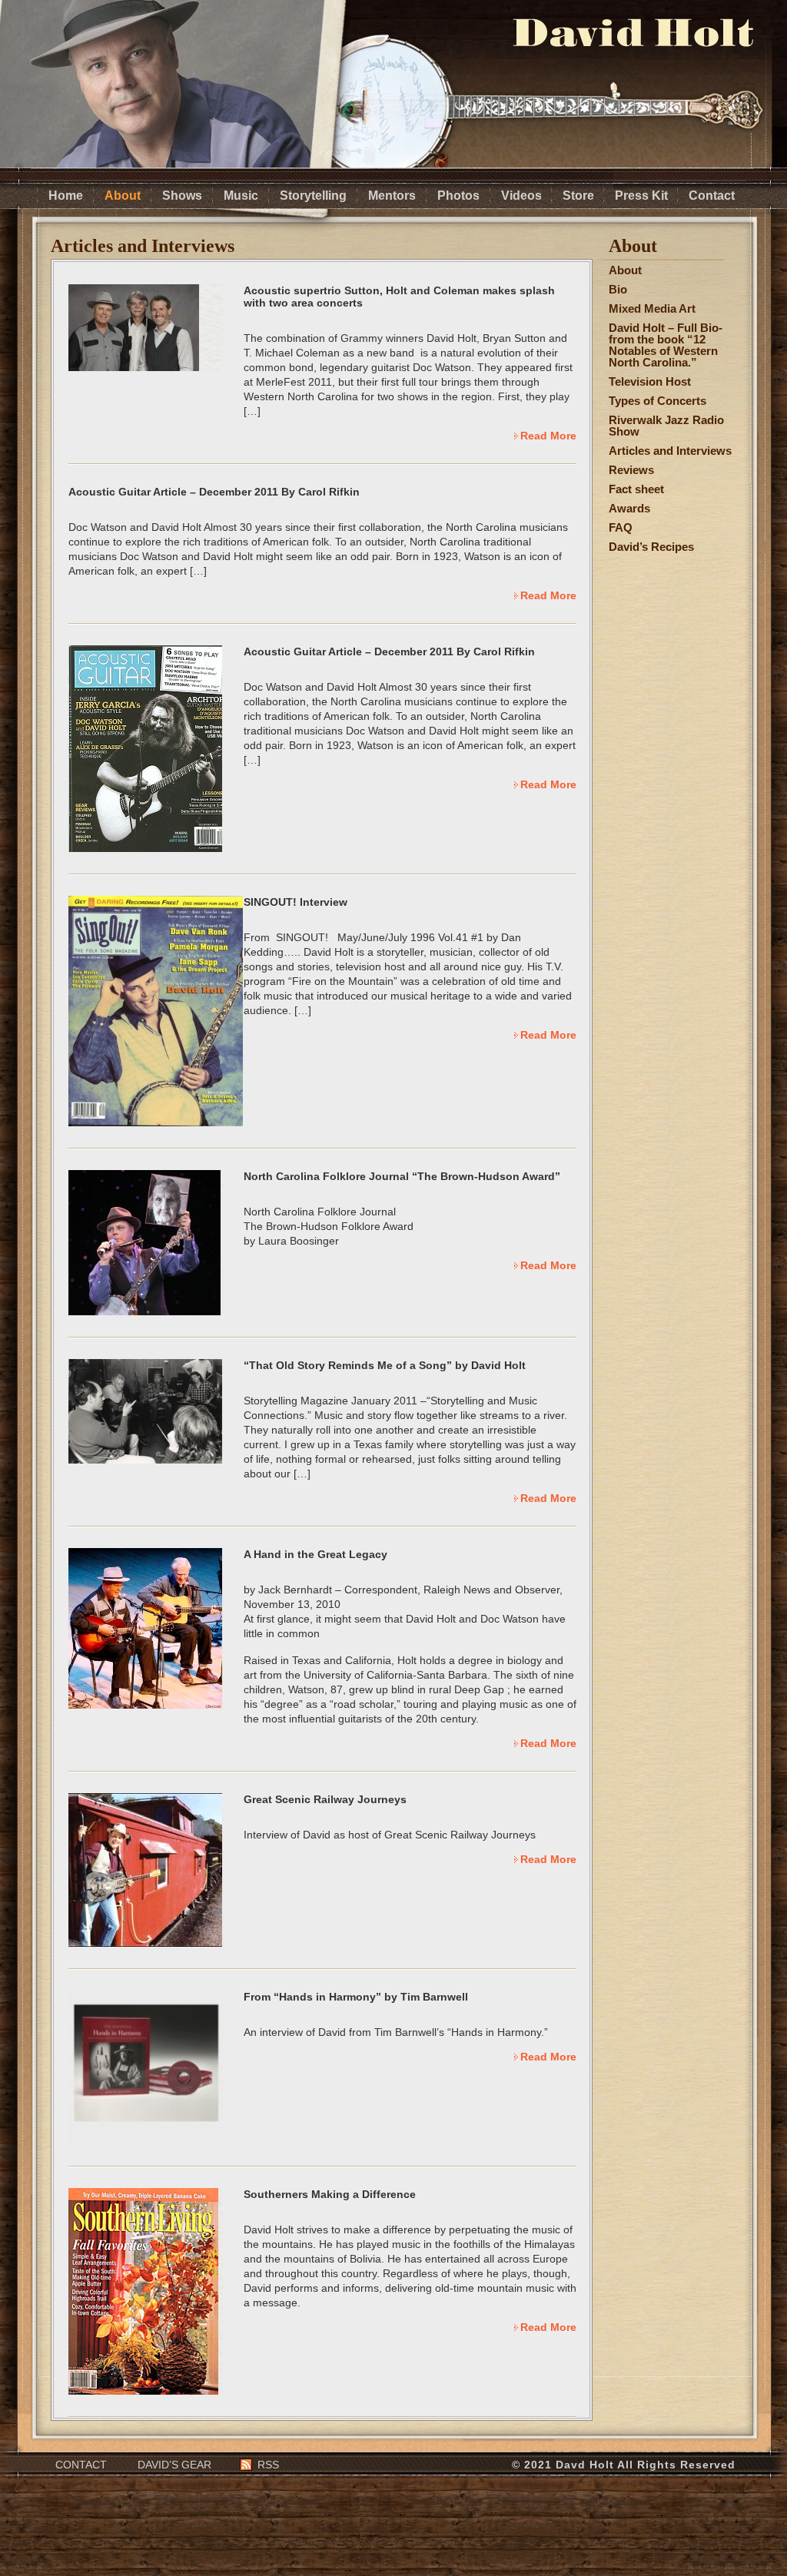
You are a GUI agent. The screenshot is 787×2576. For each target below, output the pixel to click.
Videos (521, 196)
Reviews (631, 470)
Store (578, 196)
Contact (712, 196)
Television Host (650, 381)
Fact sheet (636, 489)
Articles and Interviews (670, 451)
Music (241, 196)
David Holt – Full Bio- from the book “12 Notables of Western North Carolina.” (666, 345)
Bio (618, 289)
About (123, 196)
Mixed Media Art (652, 308)
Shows (182, 196)
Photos (458, 196)
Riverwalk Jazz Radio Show (666, 426)
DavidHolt (633, 33)
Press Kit (641, 196)
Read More (548, 436)
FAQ (621, 527)
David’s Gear (174, 2465)
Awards (629, 508)
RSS (268, 2465)
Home (66, 196)
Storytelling (313, 196)
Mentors (392, 196)
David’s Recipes (651, 547)
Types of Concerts (657, 401)
